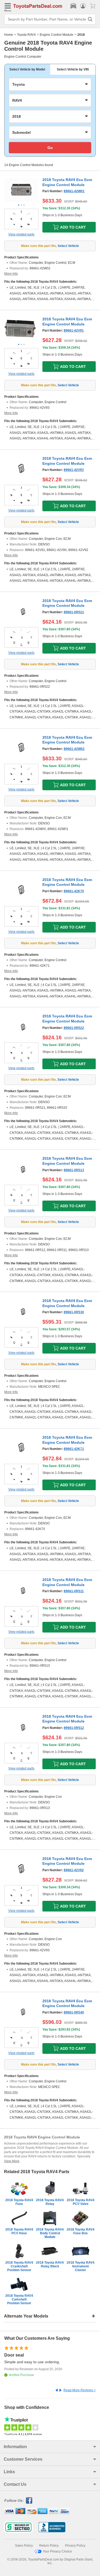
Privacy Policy (75, 2546)
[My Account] (83, 6)
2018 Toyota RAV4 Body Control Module (50, 2233)
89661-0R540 (74, 2012)
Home (9, 35)
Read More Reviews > (80, 2390)
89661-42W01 (74, 191)
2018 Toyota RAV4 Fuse (19, 2202)
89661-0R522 (74, 1028)
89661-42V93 (74, 470)
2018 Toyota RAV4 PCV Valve (81, 2202)
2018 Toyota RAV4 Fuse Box (81, 2231)
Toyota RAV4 (26, 35)
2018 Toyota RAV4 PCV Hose (19, 2231)
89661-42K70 (74, 891)
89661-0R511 (74, 1591)
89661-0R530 (74, 1312)
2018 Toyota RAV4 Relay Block (50, 2264)
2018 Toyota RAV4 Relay (50, 2202)
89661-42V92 (74, 1870)
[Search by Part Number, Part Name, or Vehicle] (90, 19)
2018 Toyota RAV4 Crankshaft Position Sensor (19, 2266)
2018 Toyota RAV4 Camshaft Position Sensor (19, 2299)
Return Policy (49, 2546)
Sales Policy (24, 2546)
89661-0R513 (74, 1170)
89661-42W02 (74, 749)
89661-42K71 (74, 1449)
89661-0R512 (74, 1728)
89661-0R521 (74, 612)
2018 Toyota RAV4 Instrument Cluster (81, 2266)
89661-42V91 (74, 331)
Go (50, 148)
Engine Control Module (57, 35)
